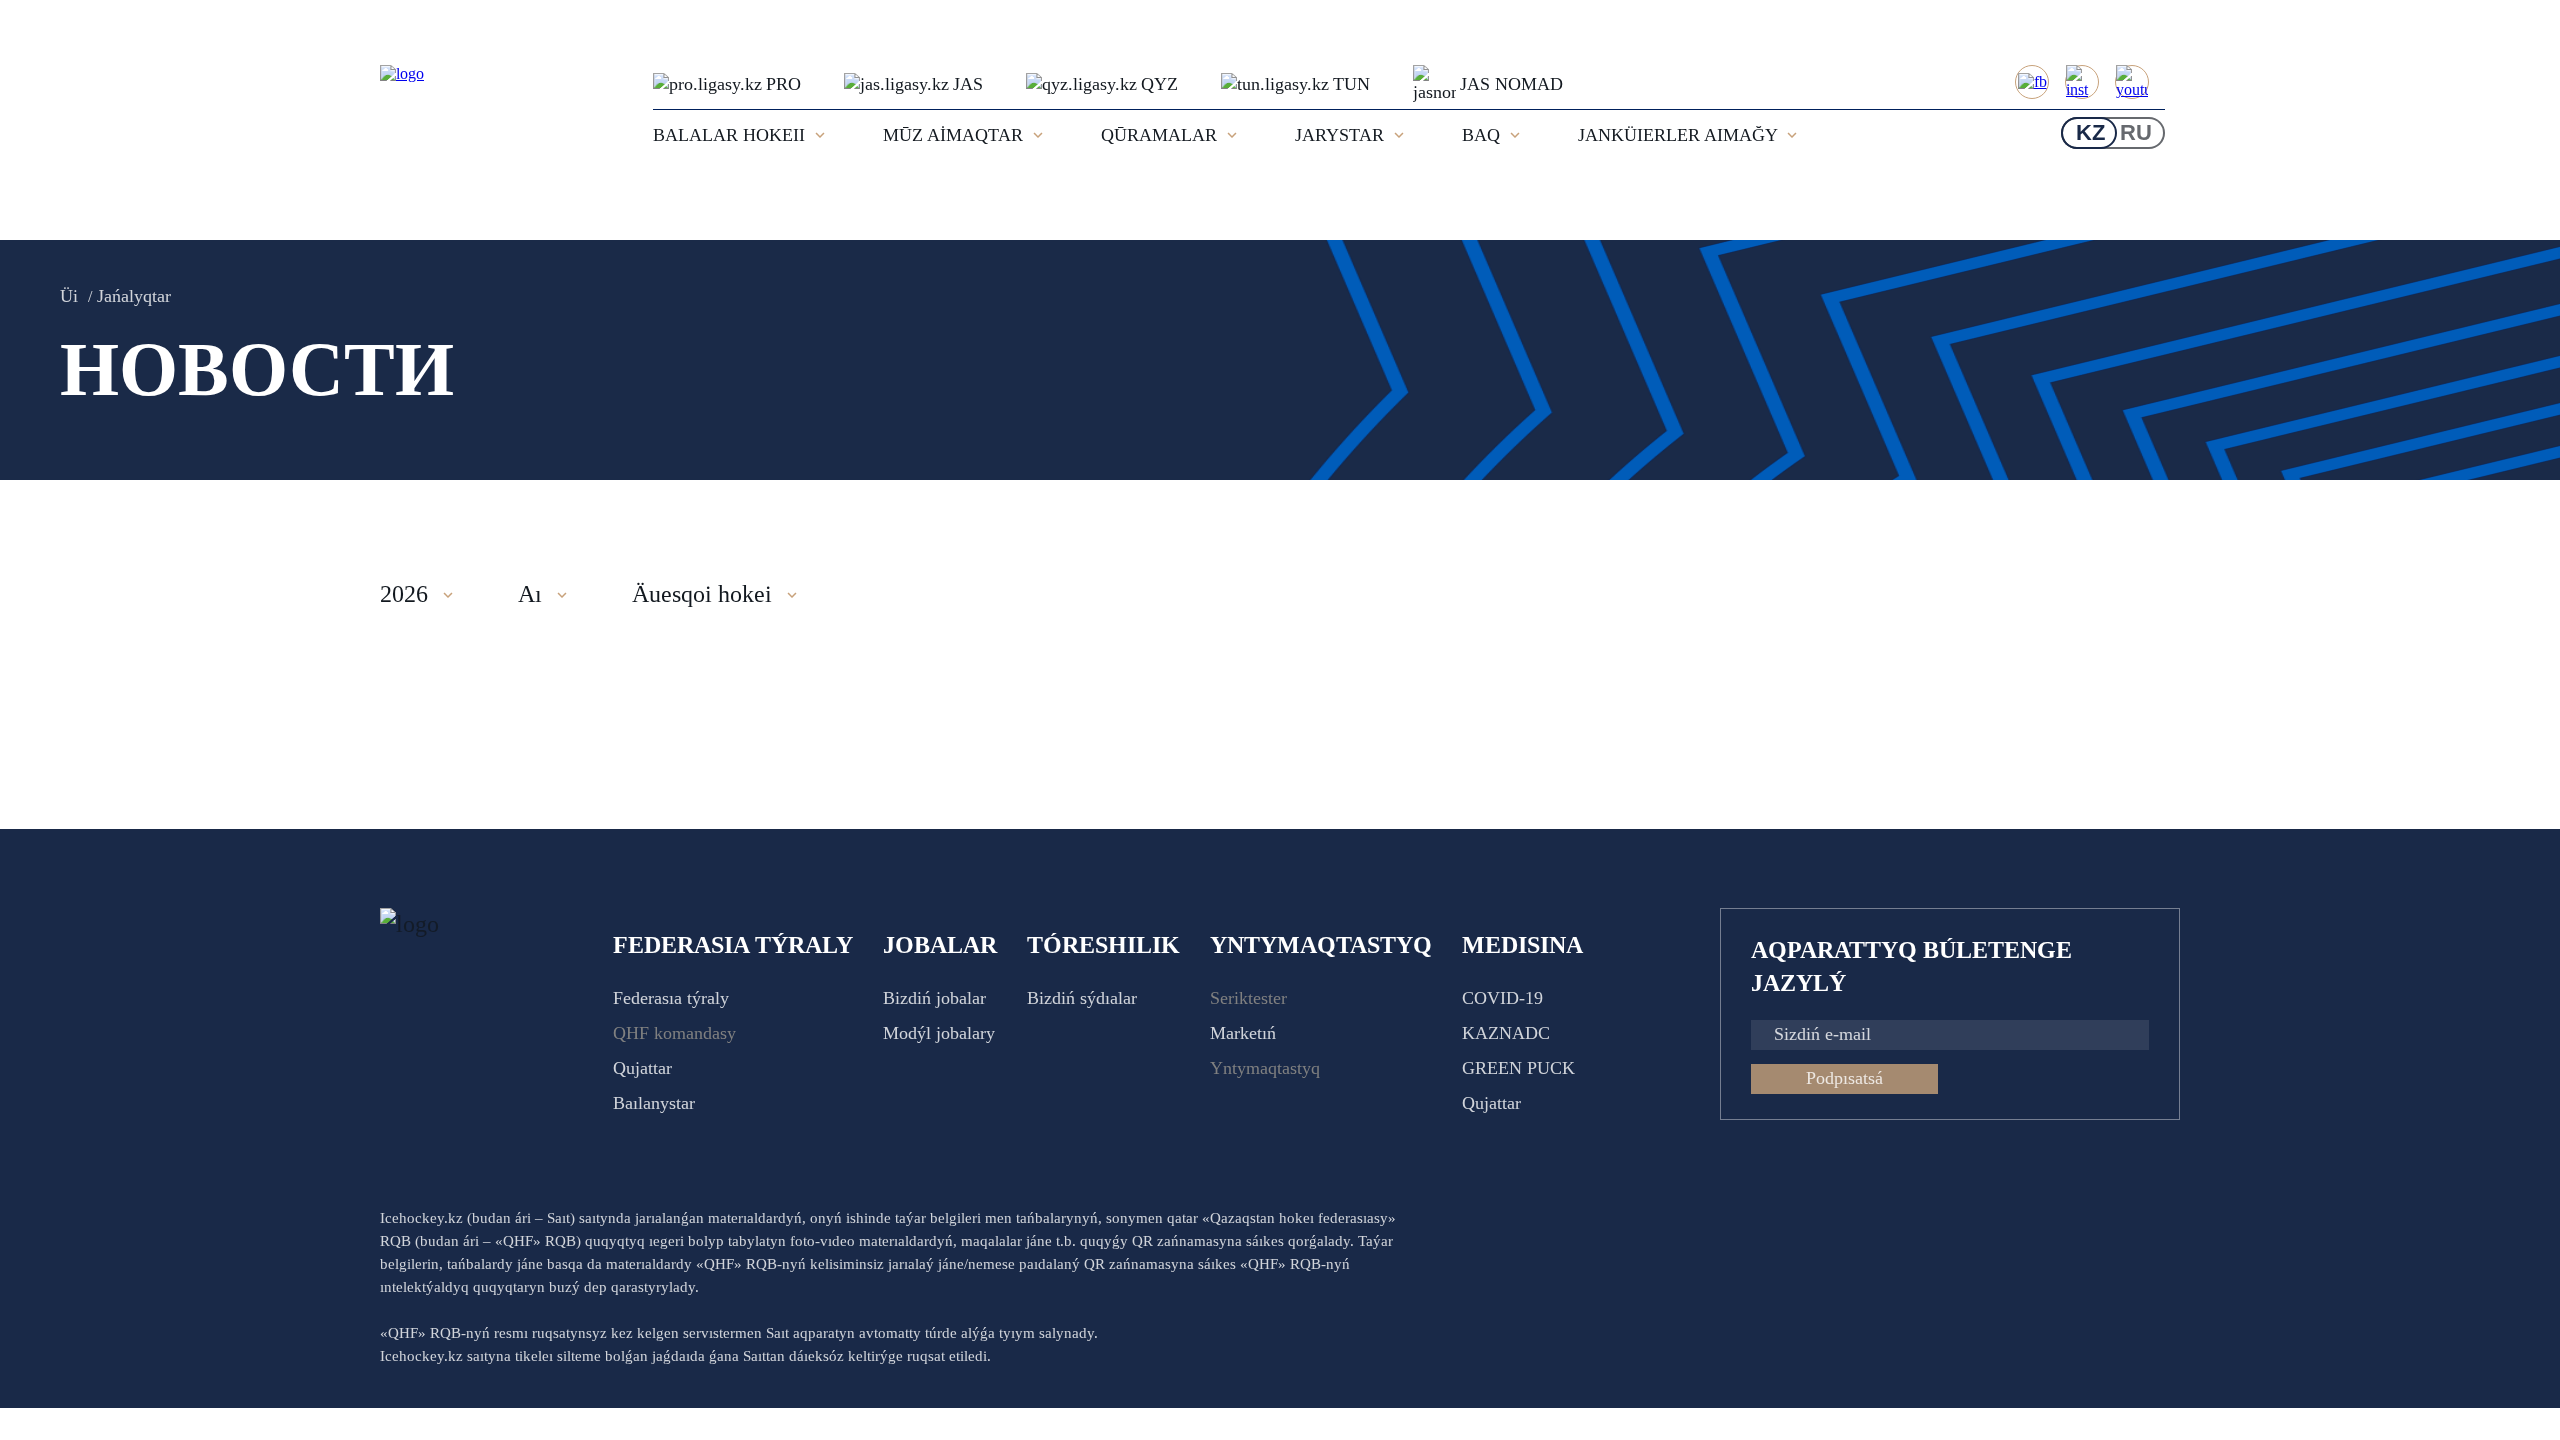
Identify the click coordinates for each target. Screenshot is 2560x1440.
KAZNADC (1506, 1033)
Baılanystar (654, 1103)
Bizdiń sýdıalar (1082, 998)
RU (2136, 132)
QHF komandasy (674, 1033)
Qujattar (642, 1068)
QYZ (1159, 84)
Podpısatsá (1844, 1078)
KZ (2090, 132)
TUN (1351, 84)
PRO (783, 84)
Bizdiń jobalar (934, 998)
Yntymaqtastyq (1265, 1068)
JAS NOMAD (1511, 84)
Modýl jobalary (939, 1033)
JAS (968, 84)
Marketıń (1243, 1033)
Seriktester (1248, 998)
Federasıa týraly (671, 998)
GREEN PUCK (1518, 1068)
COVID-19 (1502, 998)
